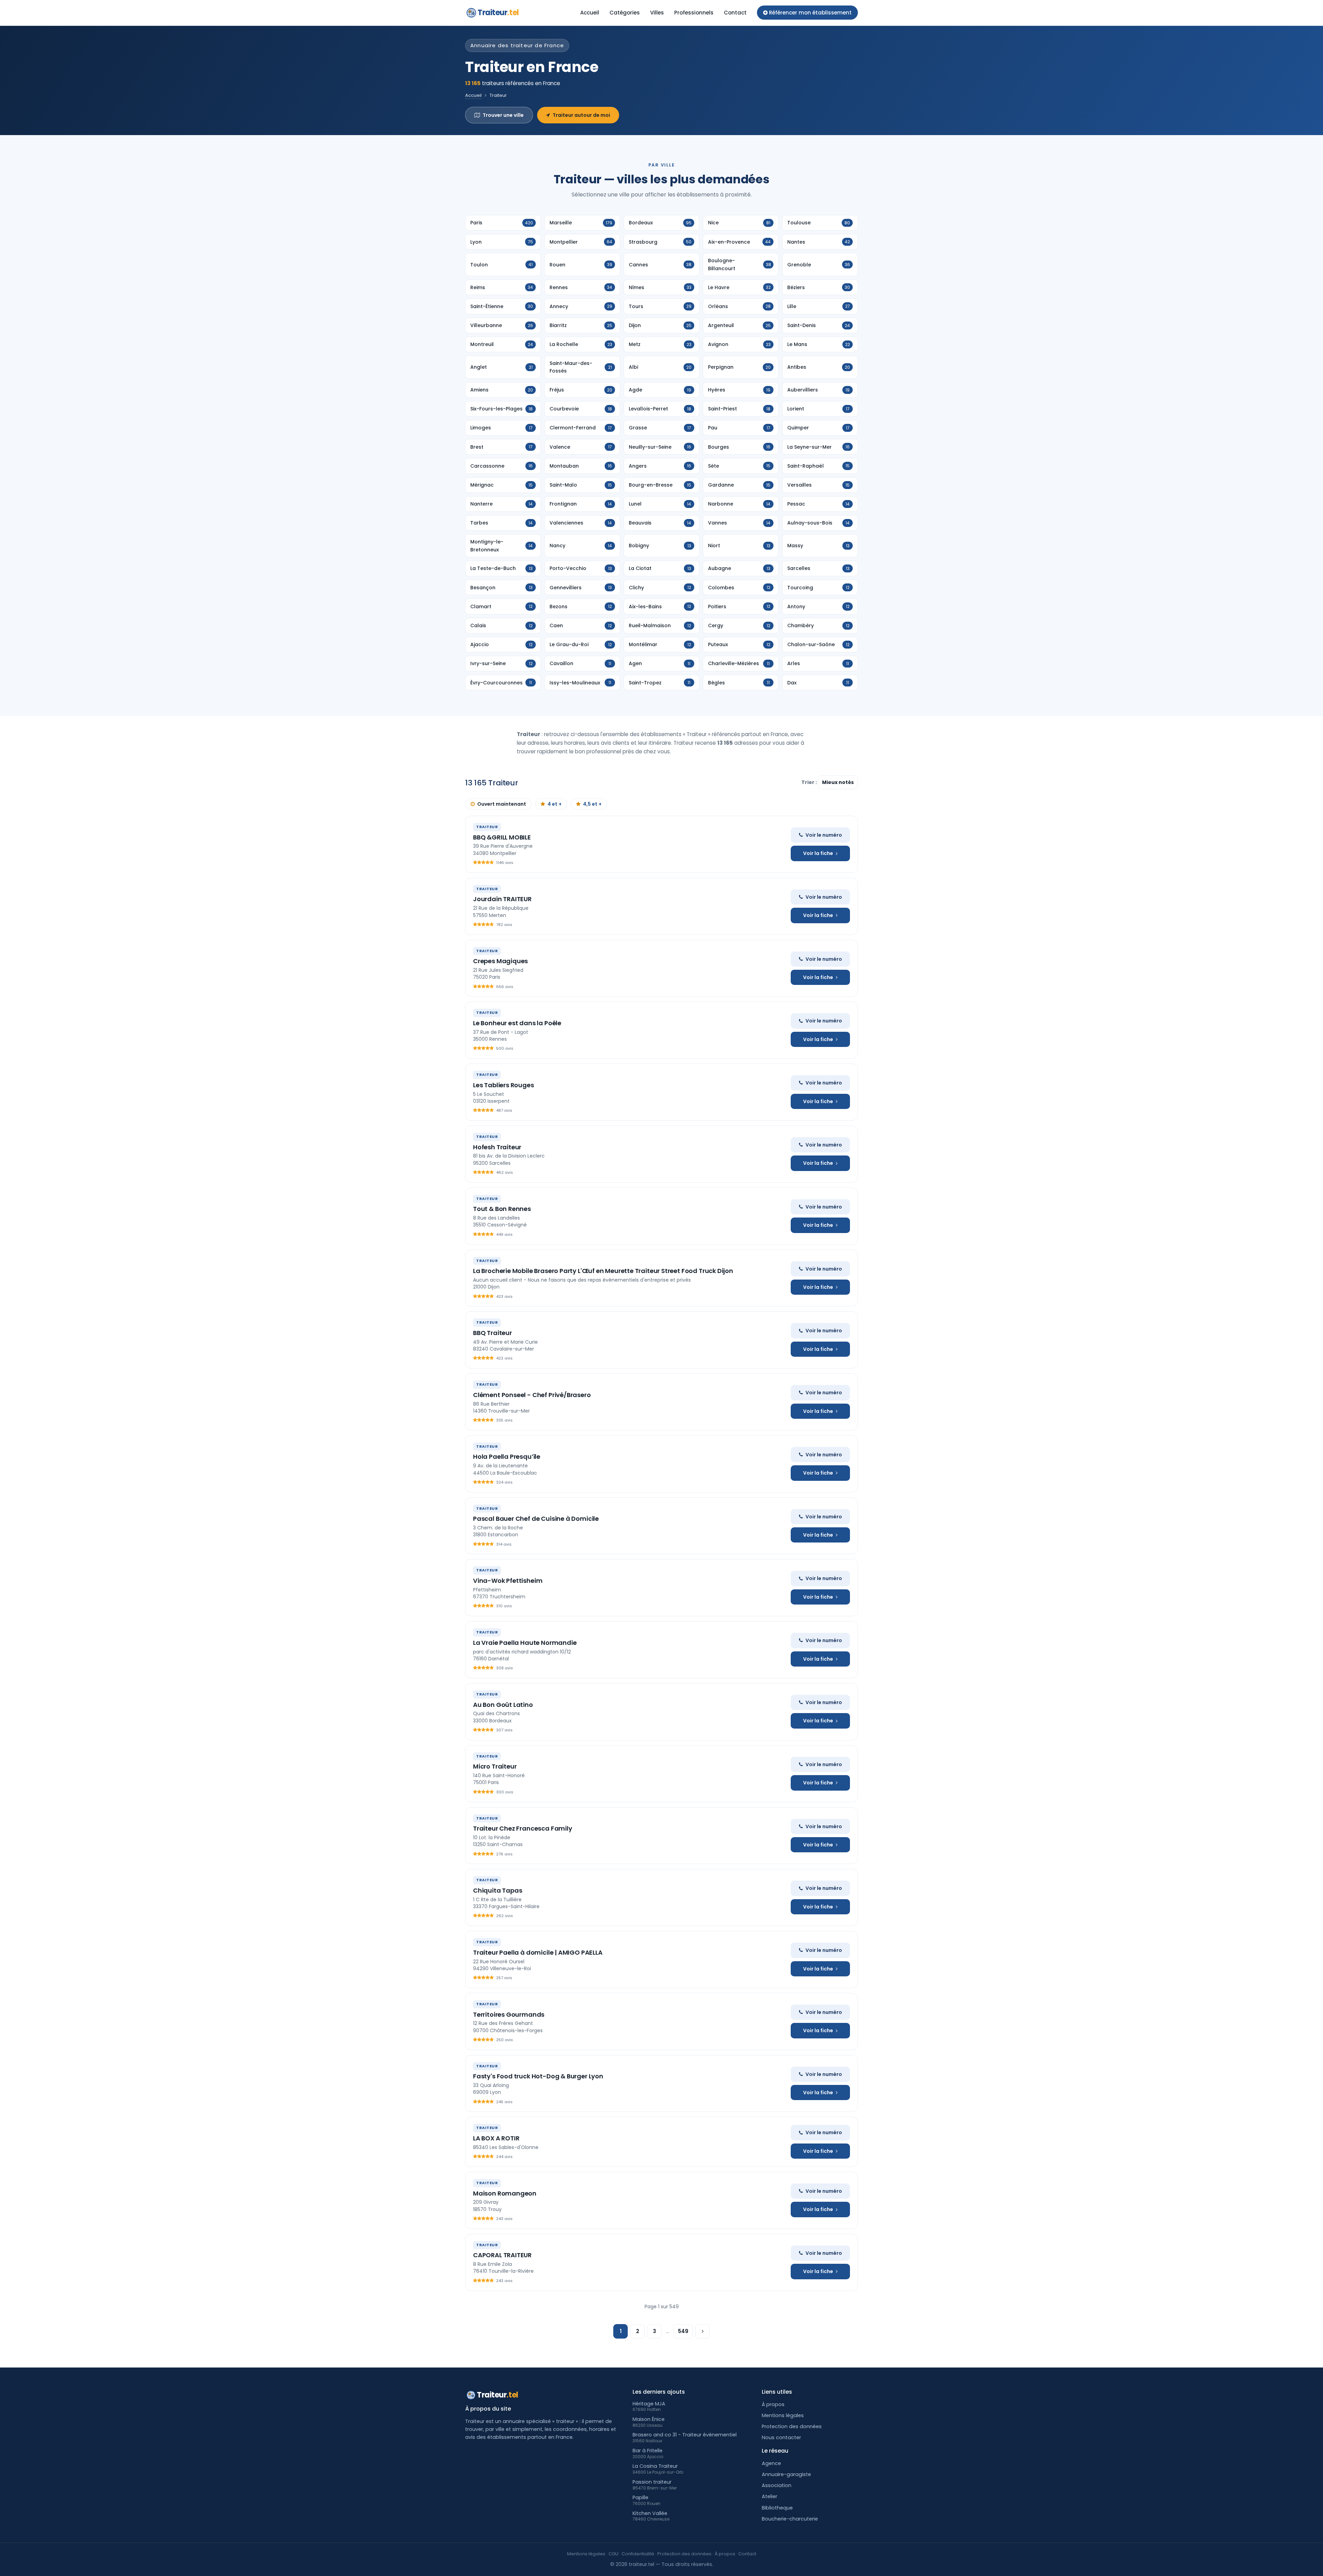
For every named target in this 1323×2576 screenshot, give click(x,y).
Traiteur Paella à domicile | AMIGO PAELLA (538, 1952)
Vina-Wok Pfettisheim (508, 1581)
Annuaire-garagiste (786, 2474)
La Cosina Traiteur (655, 2466)
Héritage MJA (649, 2404)
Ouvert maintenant (502, 804)
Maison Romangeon (505, 2193)
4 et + (555, 804)
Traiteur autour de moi (581, 115)
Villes (657, 13)
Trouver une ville (503, 115)
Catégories (625, 13)
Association (777, 2485)
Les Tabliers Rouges (504, 1085)
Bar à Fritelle (648, 2451)
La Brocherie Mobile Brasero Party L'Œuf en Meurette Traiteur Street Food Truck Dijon (603, 1271)
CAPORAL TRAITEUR (502, 2255)
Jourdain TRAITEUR (502, 899)
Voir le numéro (824, 835)
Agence (771, 2463)
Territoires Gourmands (509, 2014)
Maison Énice (649, 2419)
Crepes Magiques (500, 961)
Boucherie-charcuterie (790, 2519)
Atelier (770, 2496)
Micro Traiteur (495, 1766)
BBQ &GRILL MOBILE (502, 837)
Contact (735, 13)
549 (683, 2331)
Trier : (810, 782)
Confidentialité (638, 2554)
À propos (773, 2404)
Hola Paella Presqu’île (507, 1457)
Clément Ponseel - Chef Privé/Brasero (532, 1395)
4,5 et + (592, 804)
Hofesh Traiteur (497, 1147)
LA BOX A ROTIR (496, 2138)
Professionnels (694, 13)
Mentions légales (783, 2415)
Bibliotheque (777, 2508)
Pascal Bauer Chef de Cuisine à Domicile (536, 1519)
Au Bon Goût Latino (503, 1705)
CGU (613, 2554)
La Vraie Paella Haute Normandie (525, 1643)
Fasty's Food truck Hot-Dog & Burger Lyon (538, 2076)
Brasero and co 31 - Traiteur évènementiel (685, 2435)
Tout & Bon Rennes (502, 1209)
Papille (640, 2497)
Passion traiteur (652, 2482)
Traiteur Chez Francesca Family (523, 1828)
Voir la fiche (818, 853)
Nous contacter (781, 2437)
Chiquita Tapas (498, 1890)
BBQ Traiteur (493, 1333)
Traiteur (498, 13)
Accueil (590, 13)
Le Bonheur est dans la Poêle (517, 1023)
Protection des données (792, 2426)
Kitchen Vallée (650, 2513)
